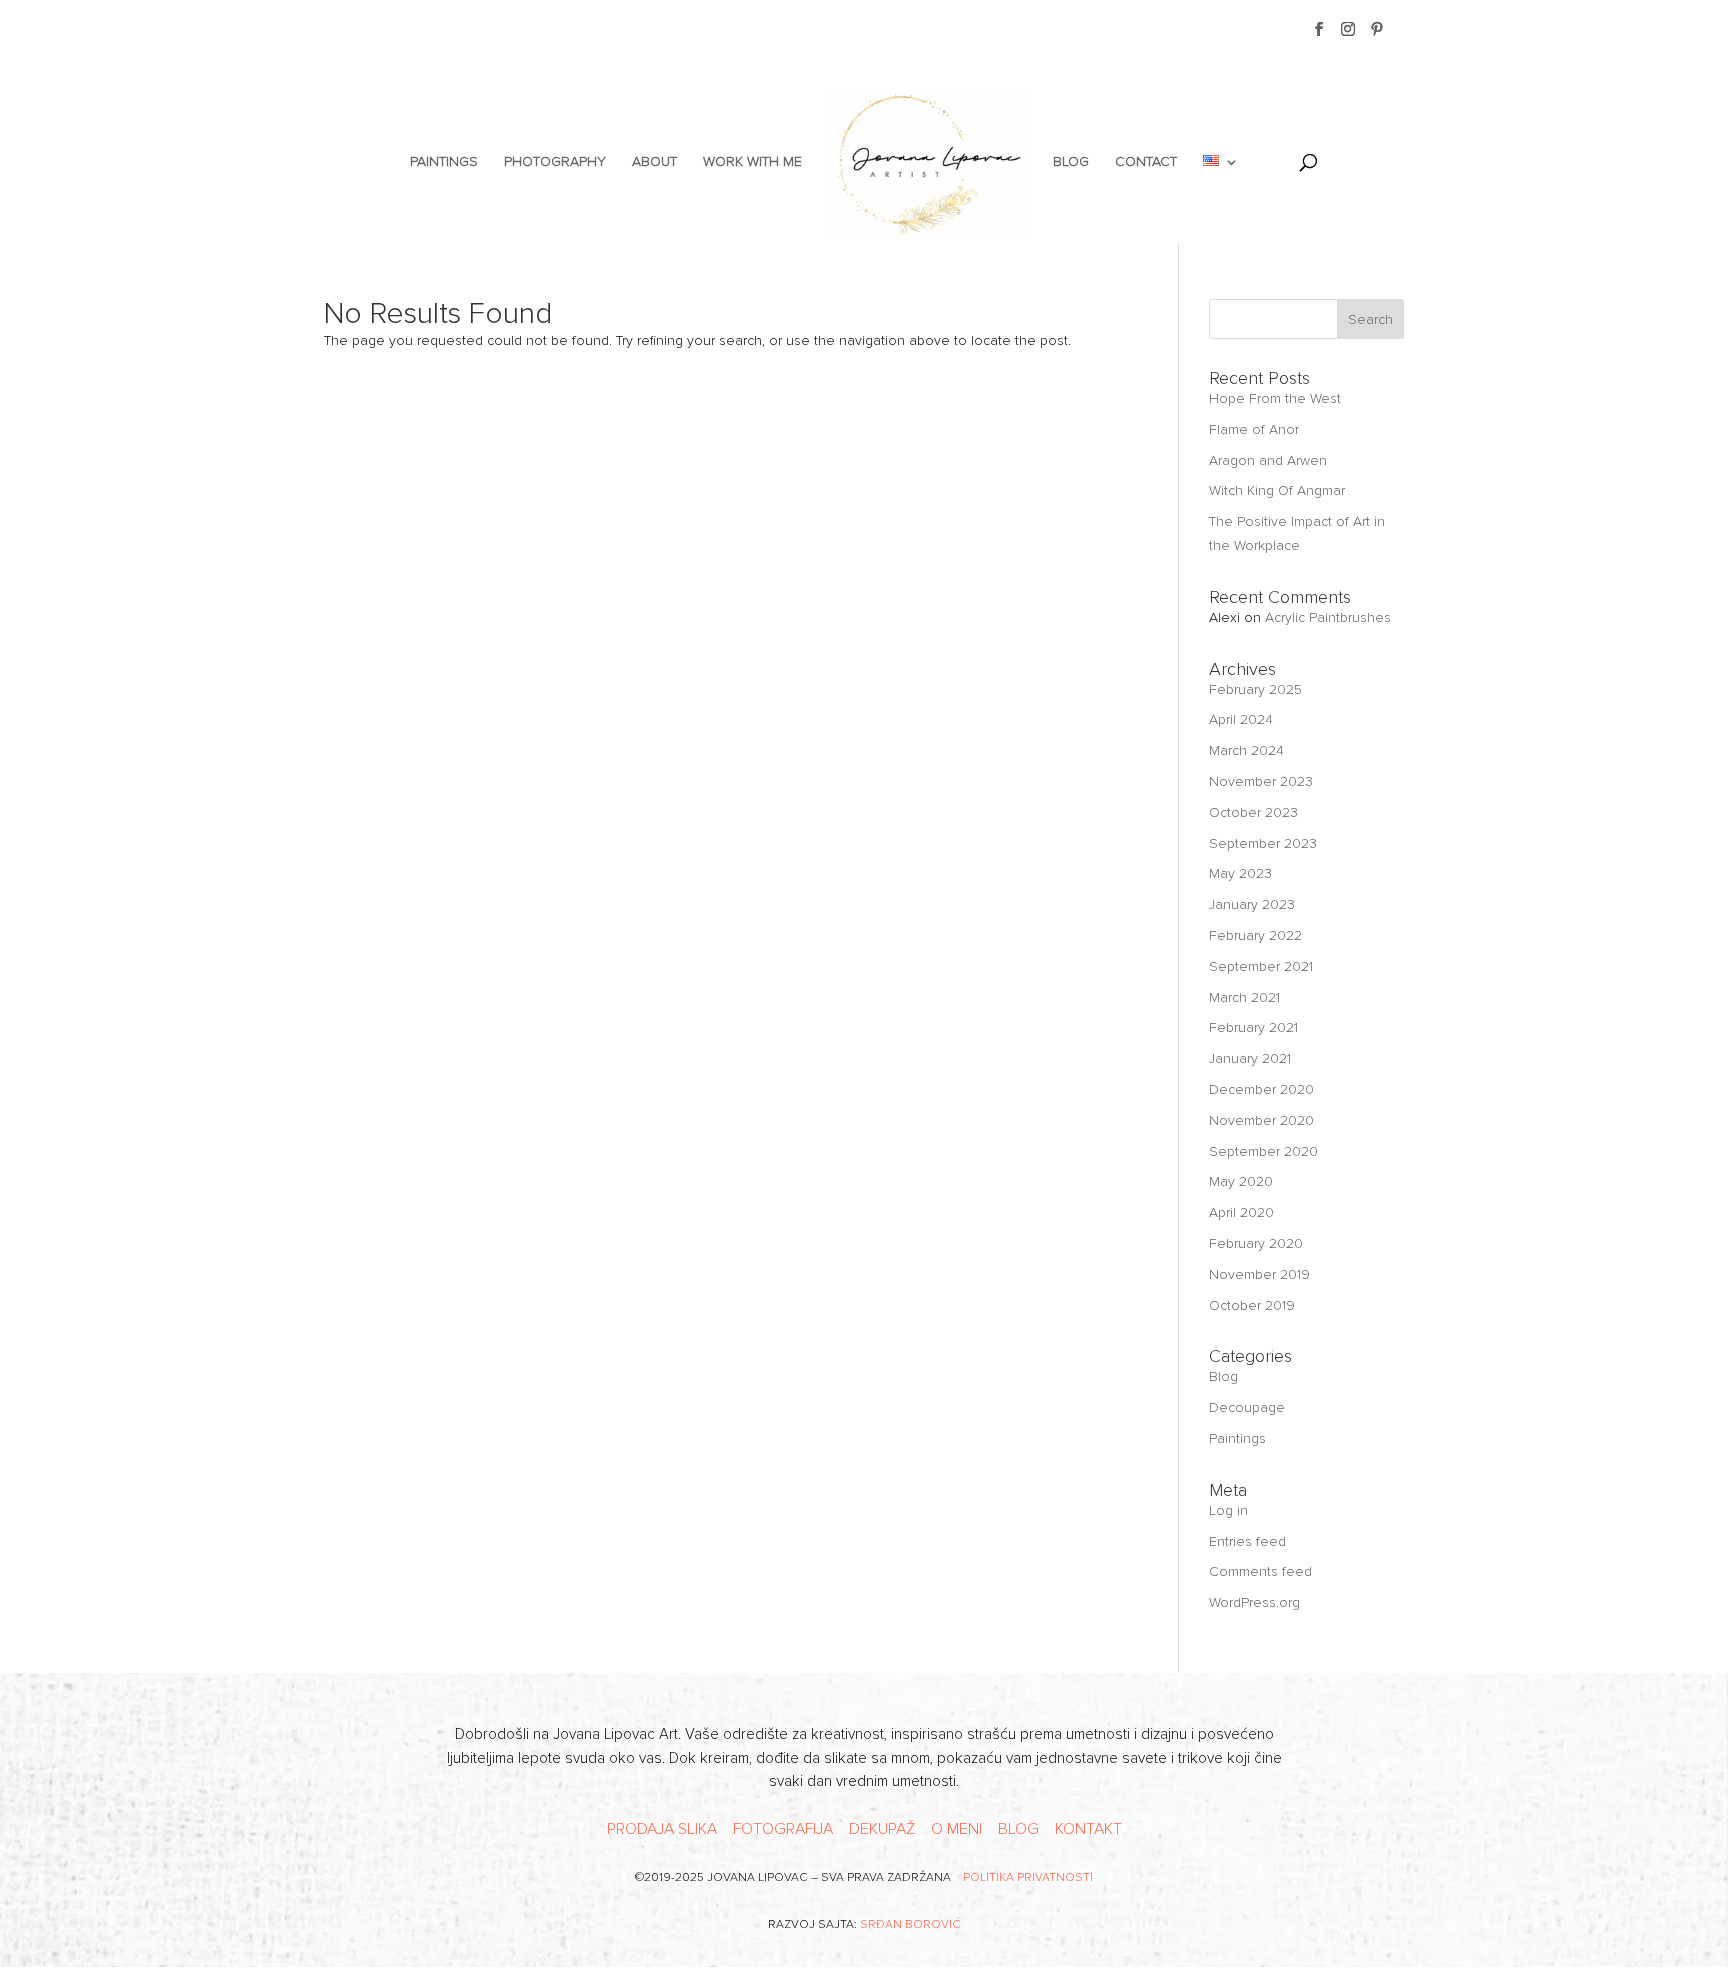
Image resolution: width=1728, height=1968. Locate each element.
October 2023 (1253, 812)
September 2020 (1263, 1151)
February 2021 (1253, 1027)
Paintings (1237, 1438)
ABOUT (654, 162)
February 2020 (1256, 1243)
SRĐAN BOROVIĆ (910, 1924)
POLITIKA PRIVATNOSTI (1028, 1877)
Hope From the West (1275, 398)
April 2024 (1241, 719)
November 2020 (1261, 1120)
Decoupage (1247, 1407)
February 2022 (1255, 935)
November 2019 (1259, 1274)
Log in (1228, 1510)
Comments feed (1260, 1571)
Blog (1223, 1376)
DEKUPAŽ (882, 1829)
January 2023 (1252, 904)
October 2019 (1252, 1305)
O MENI (956, 1829)
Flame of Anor (1254, 429)
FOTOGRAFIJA (783, 1829)
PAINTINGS (444, 162)
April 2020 (1241, 1212)
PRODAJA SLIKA (662, 1829)
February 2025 (1255, 689)
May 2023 (1240, 873)
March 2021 (1244, 997)
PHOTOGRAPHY (555, 162)
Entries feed (1247, 1541)
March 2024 (1246, 750)
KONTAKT (1088, 1829)
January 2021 (1250, 1058)
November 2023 (1261, 781)
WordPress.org (1254, 1602)
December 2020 (1261, 1089)
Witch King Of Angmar (1277, 490)
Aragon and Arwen (1268, 460)
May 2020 (1241, 1181)
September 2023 (1263, 843)
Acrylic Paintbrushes (1328, 617)
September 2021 (1261, 966)
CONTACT (1146, 162)
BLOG (1071, 162)
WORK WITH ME (752, 162)
